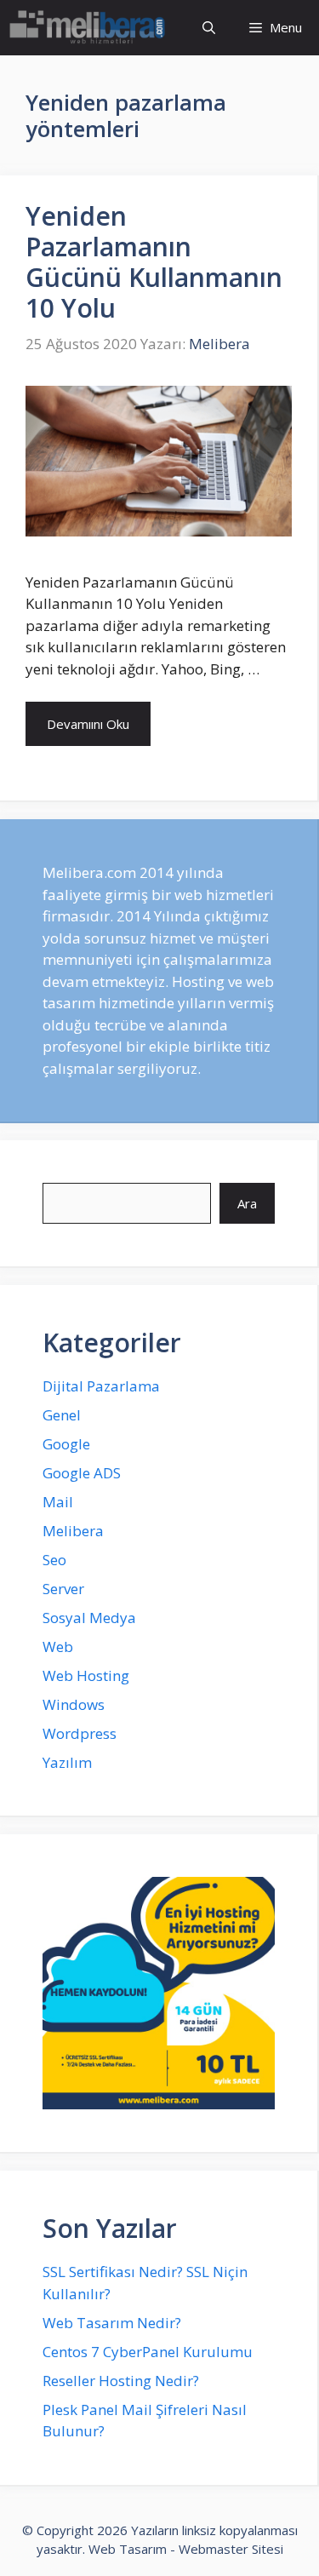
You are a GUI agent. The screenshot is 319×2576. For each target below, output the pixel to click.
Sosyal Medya (89, 1618)
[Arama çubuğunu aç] (209, 28)
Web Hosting (86, 1675)
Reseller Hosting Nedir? (121, 2381)
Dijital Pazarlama (101, 1386)
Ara (247, 1203)
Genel (62, 1415)
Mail (58, 1502)
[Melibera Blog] (90, 28)
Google (66, 1444)
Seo (54, 1560)
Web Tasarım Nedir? (112, 2323)
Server (63, 1589)
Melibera (73, 1531)
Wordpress (80, 1733)
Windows (74, 1704)
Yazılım (67, 1762)
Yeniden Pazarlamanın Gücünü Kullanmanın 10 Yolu (154, 262)
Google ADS (82, 1473)
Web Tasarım (128, 2549)
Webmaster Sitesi (231, 2549)
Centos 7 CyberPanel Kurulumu (148, 2352)
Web (58, 1647)
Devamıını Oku (88, 724)
